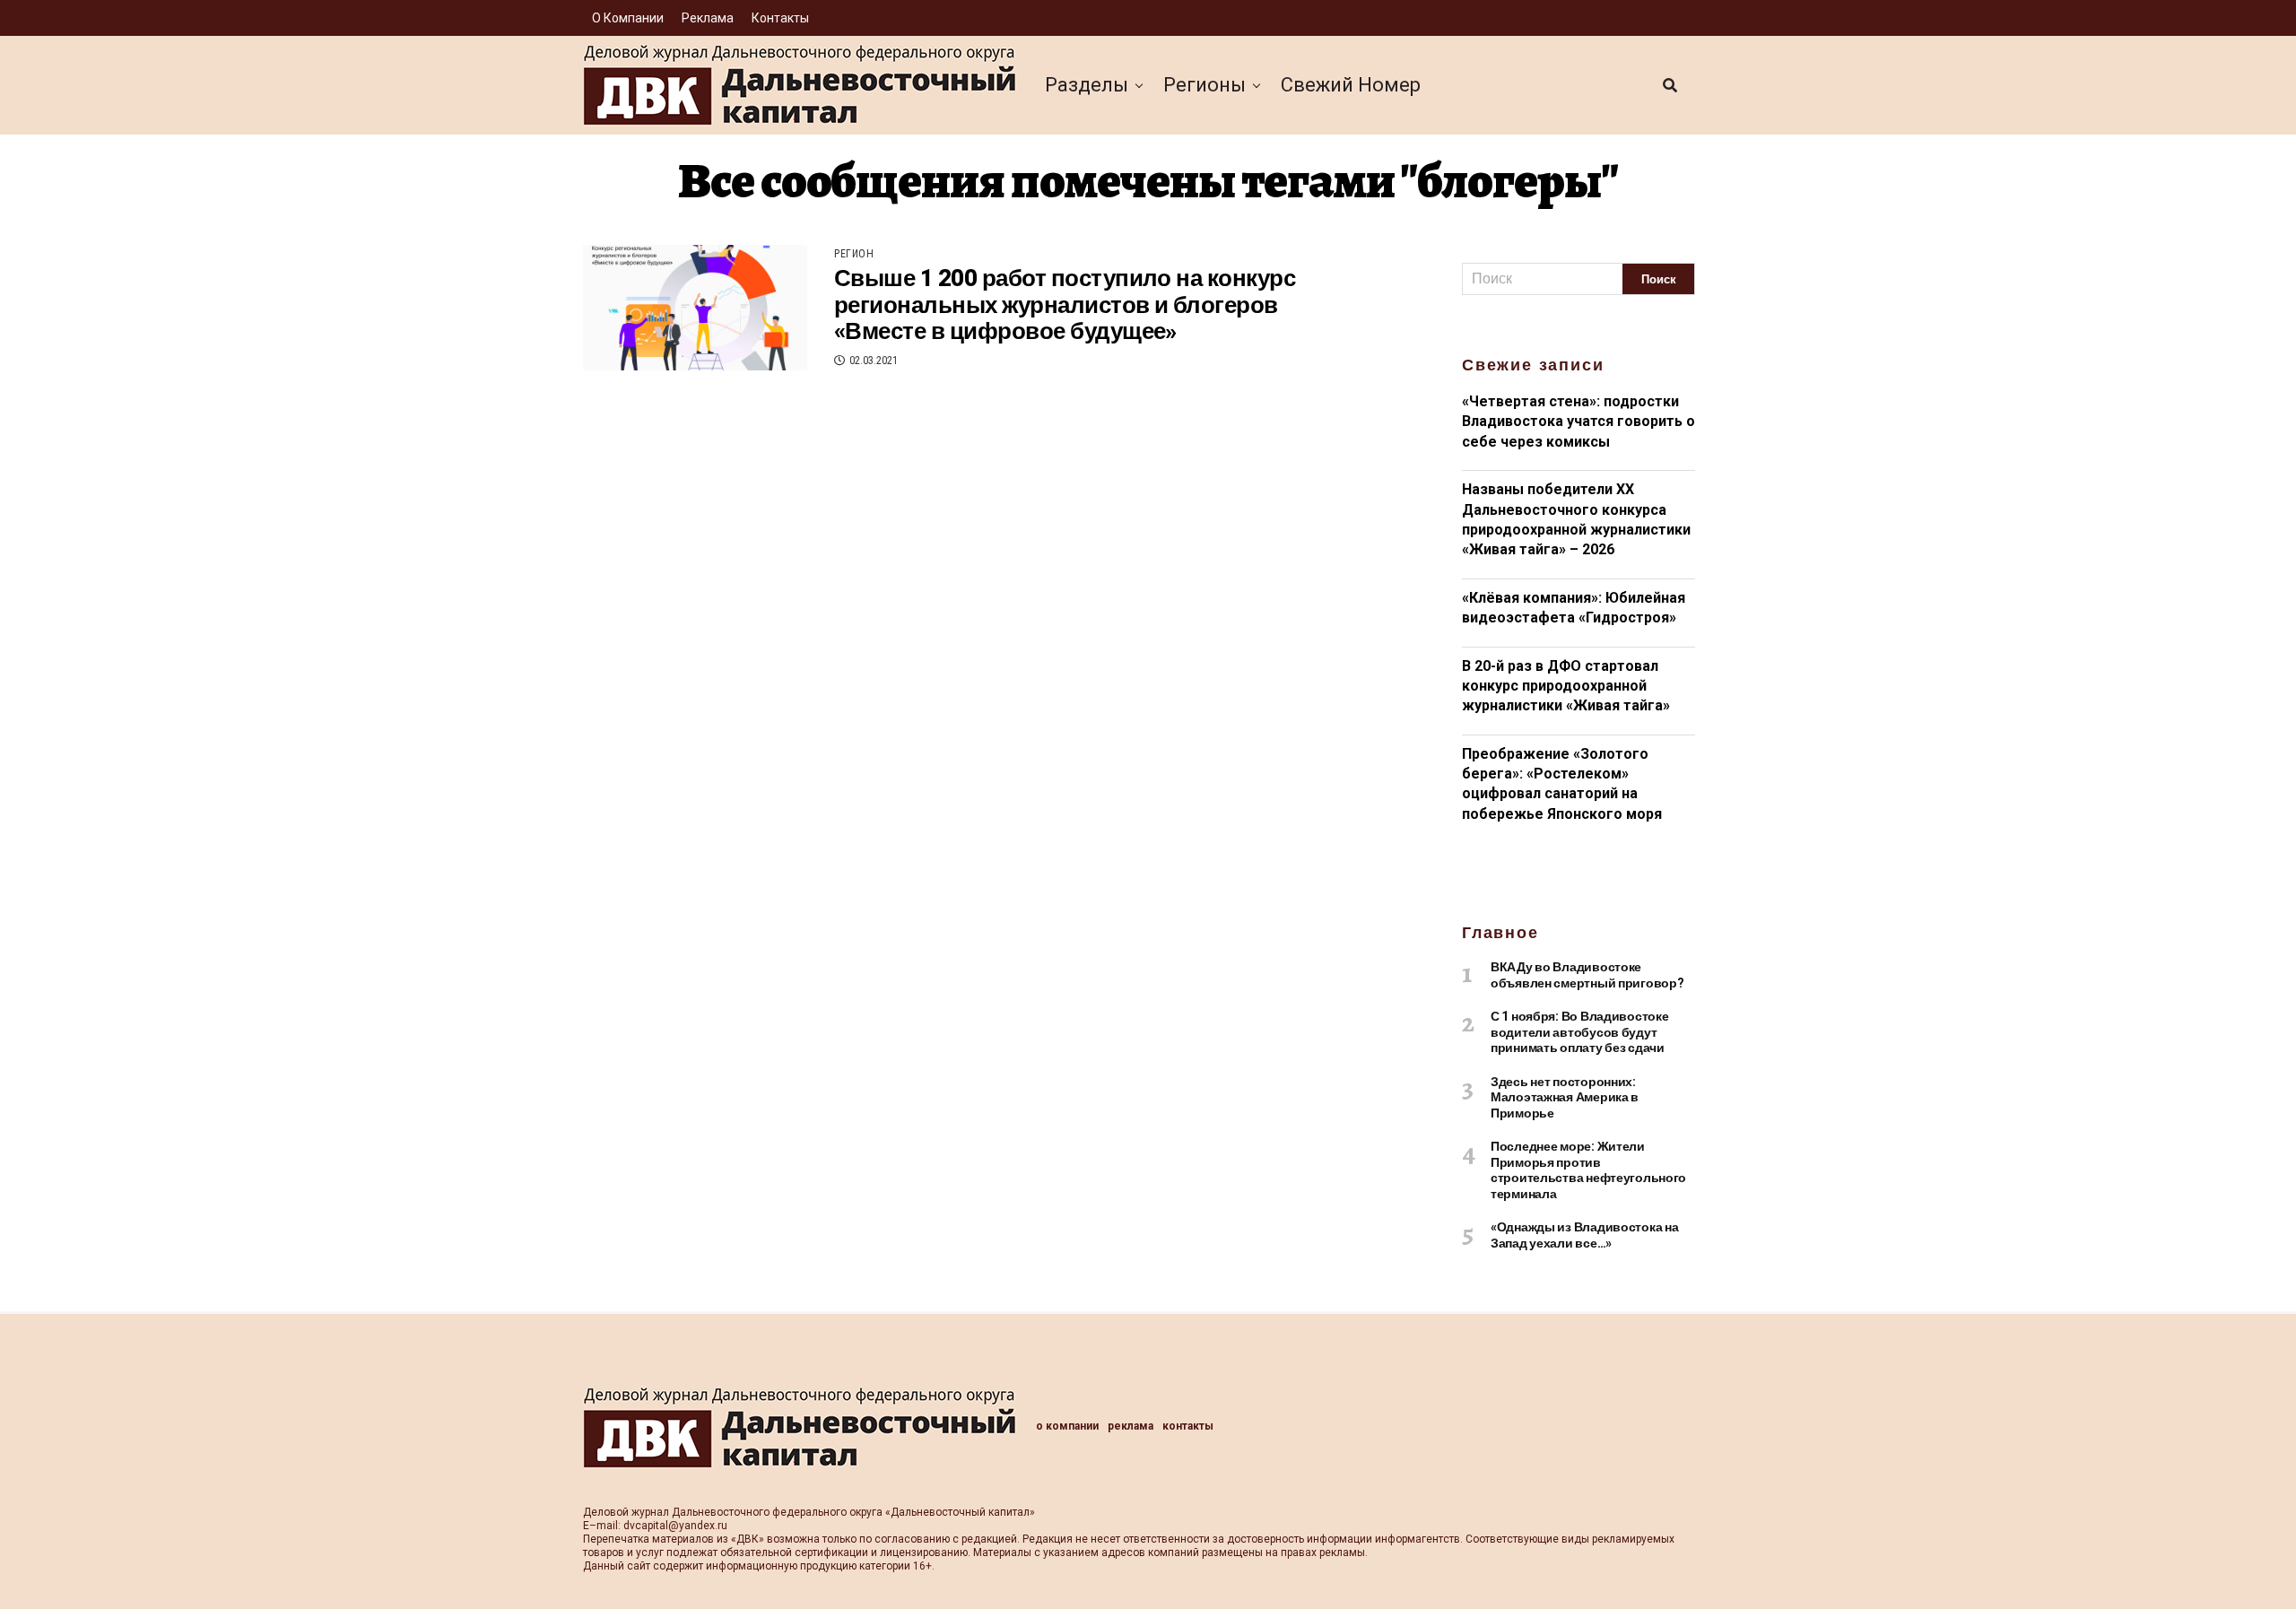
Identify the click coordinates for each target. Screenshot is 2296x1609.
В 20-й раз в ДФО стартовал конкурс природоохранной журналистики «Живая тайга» (1566, 686)
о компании (628, 18)
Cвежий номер (1351, 85)
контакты (780, 18)
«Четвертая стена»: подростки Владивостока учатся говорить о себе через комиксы (1578, 422)
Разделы (1087, 85)
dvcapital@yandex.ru (675, 1526)
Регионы (1205, 85)
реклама (708, 18)
